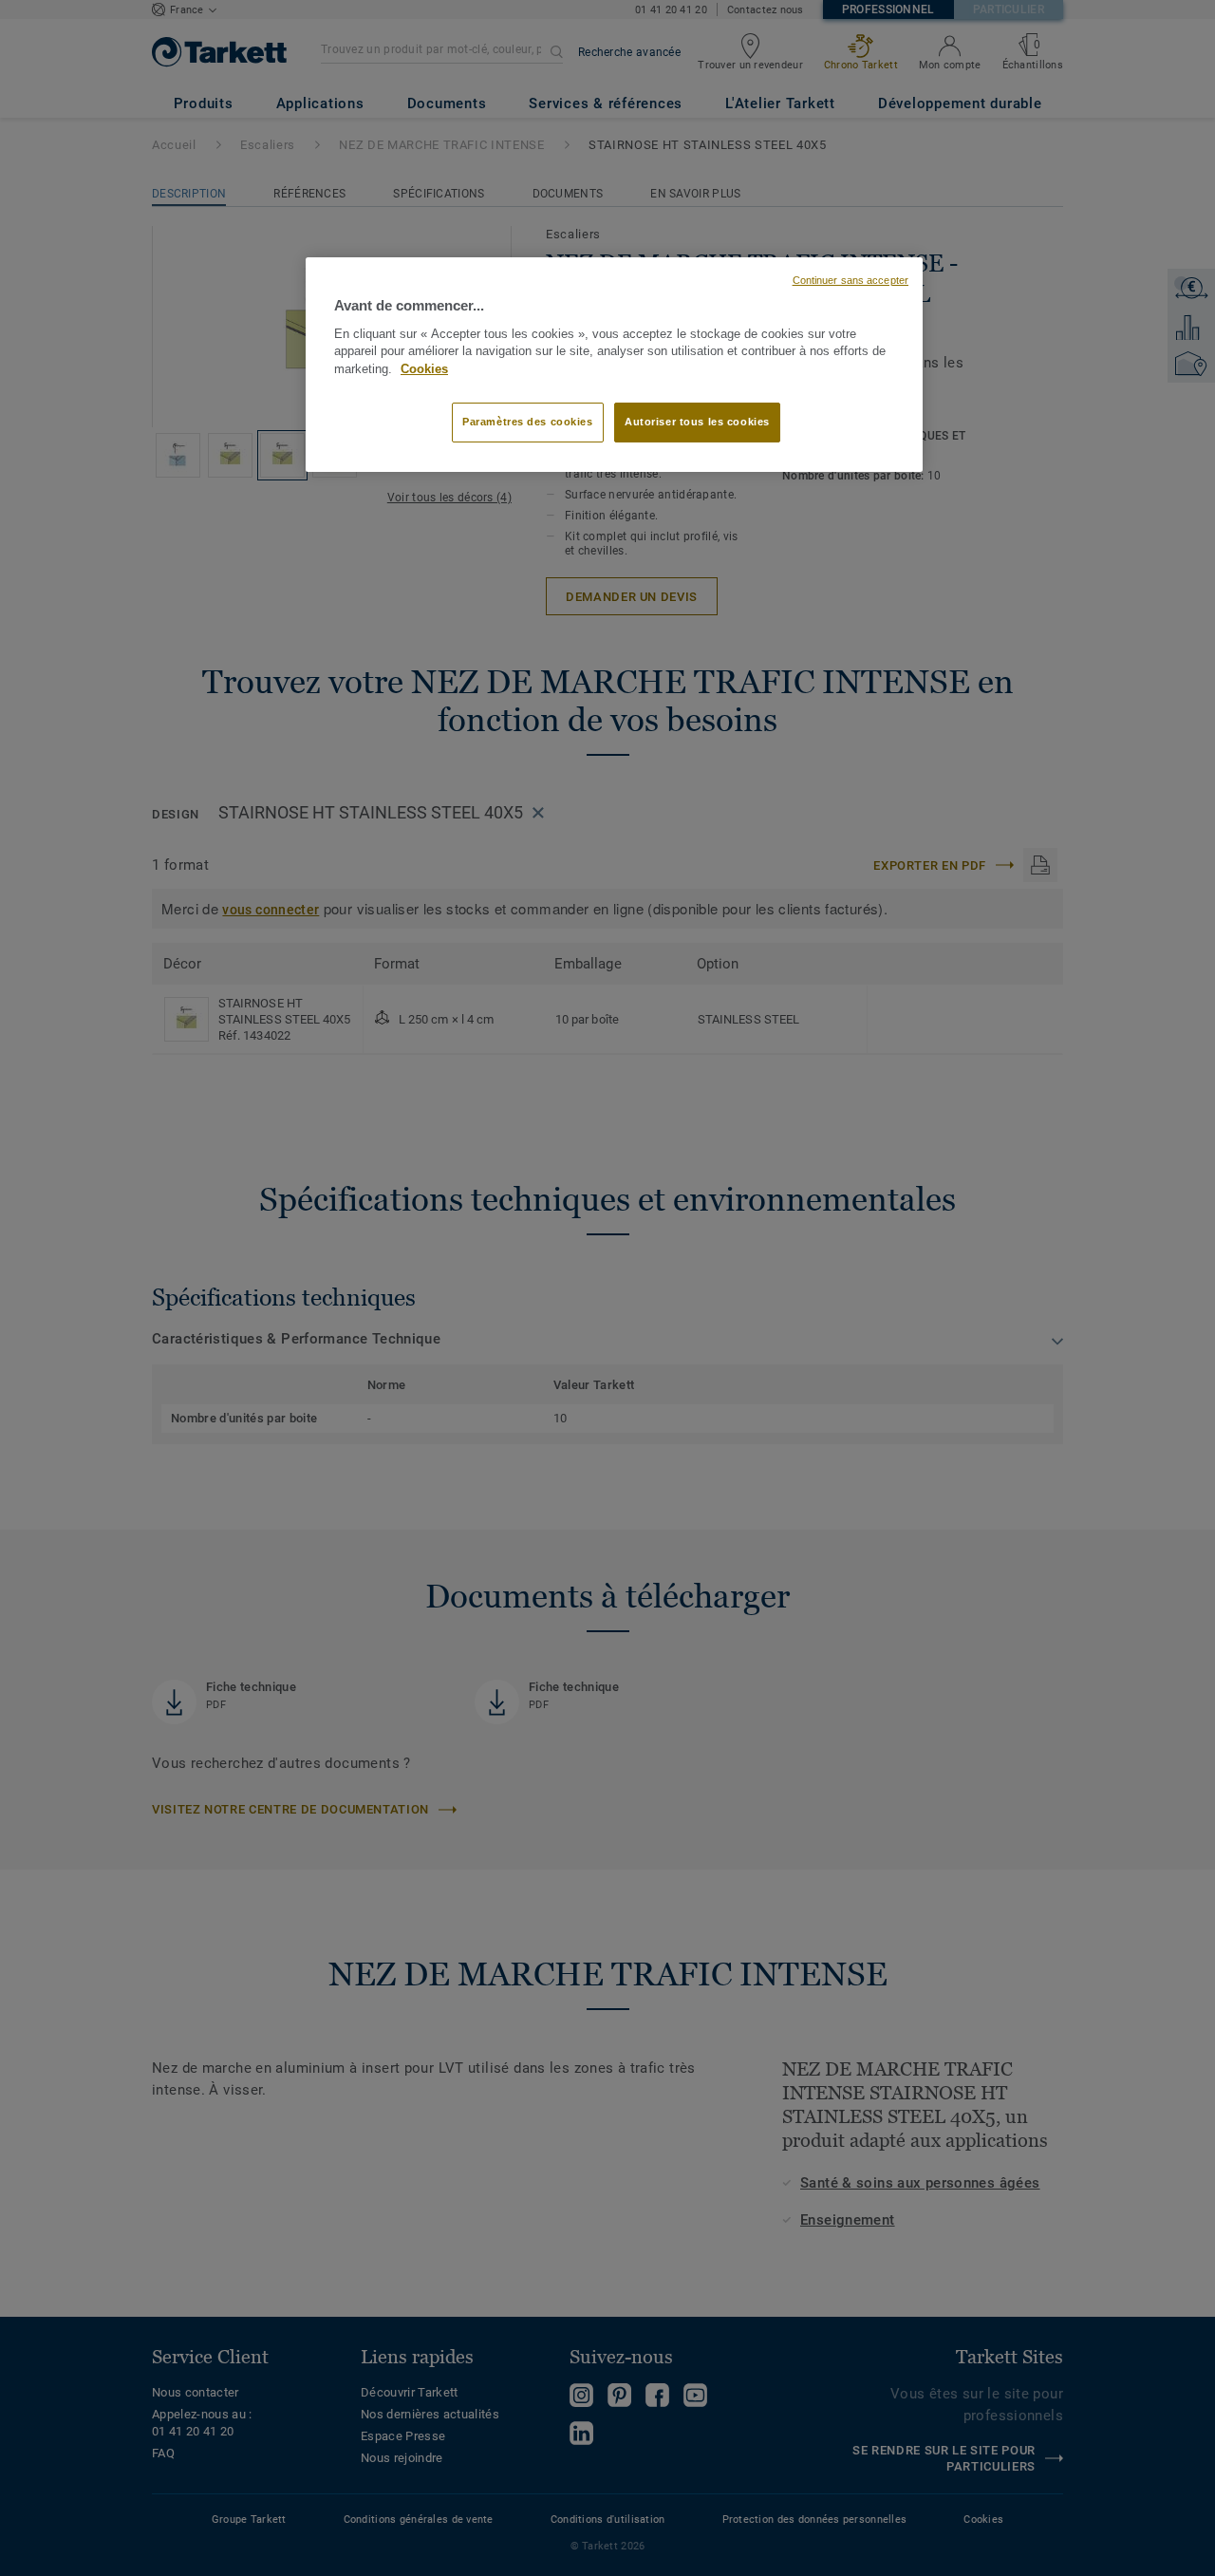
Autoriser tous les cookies (697, 422)
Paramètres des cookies (528, 422)
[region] (614, 365)
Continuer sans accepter (850, 280)
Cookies (424, 369)
